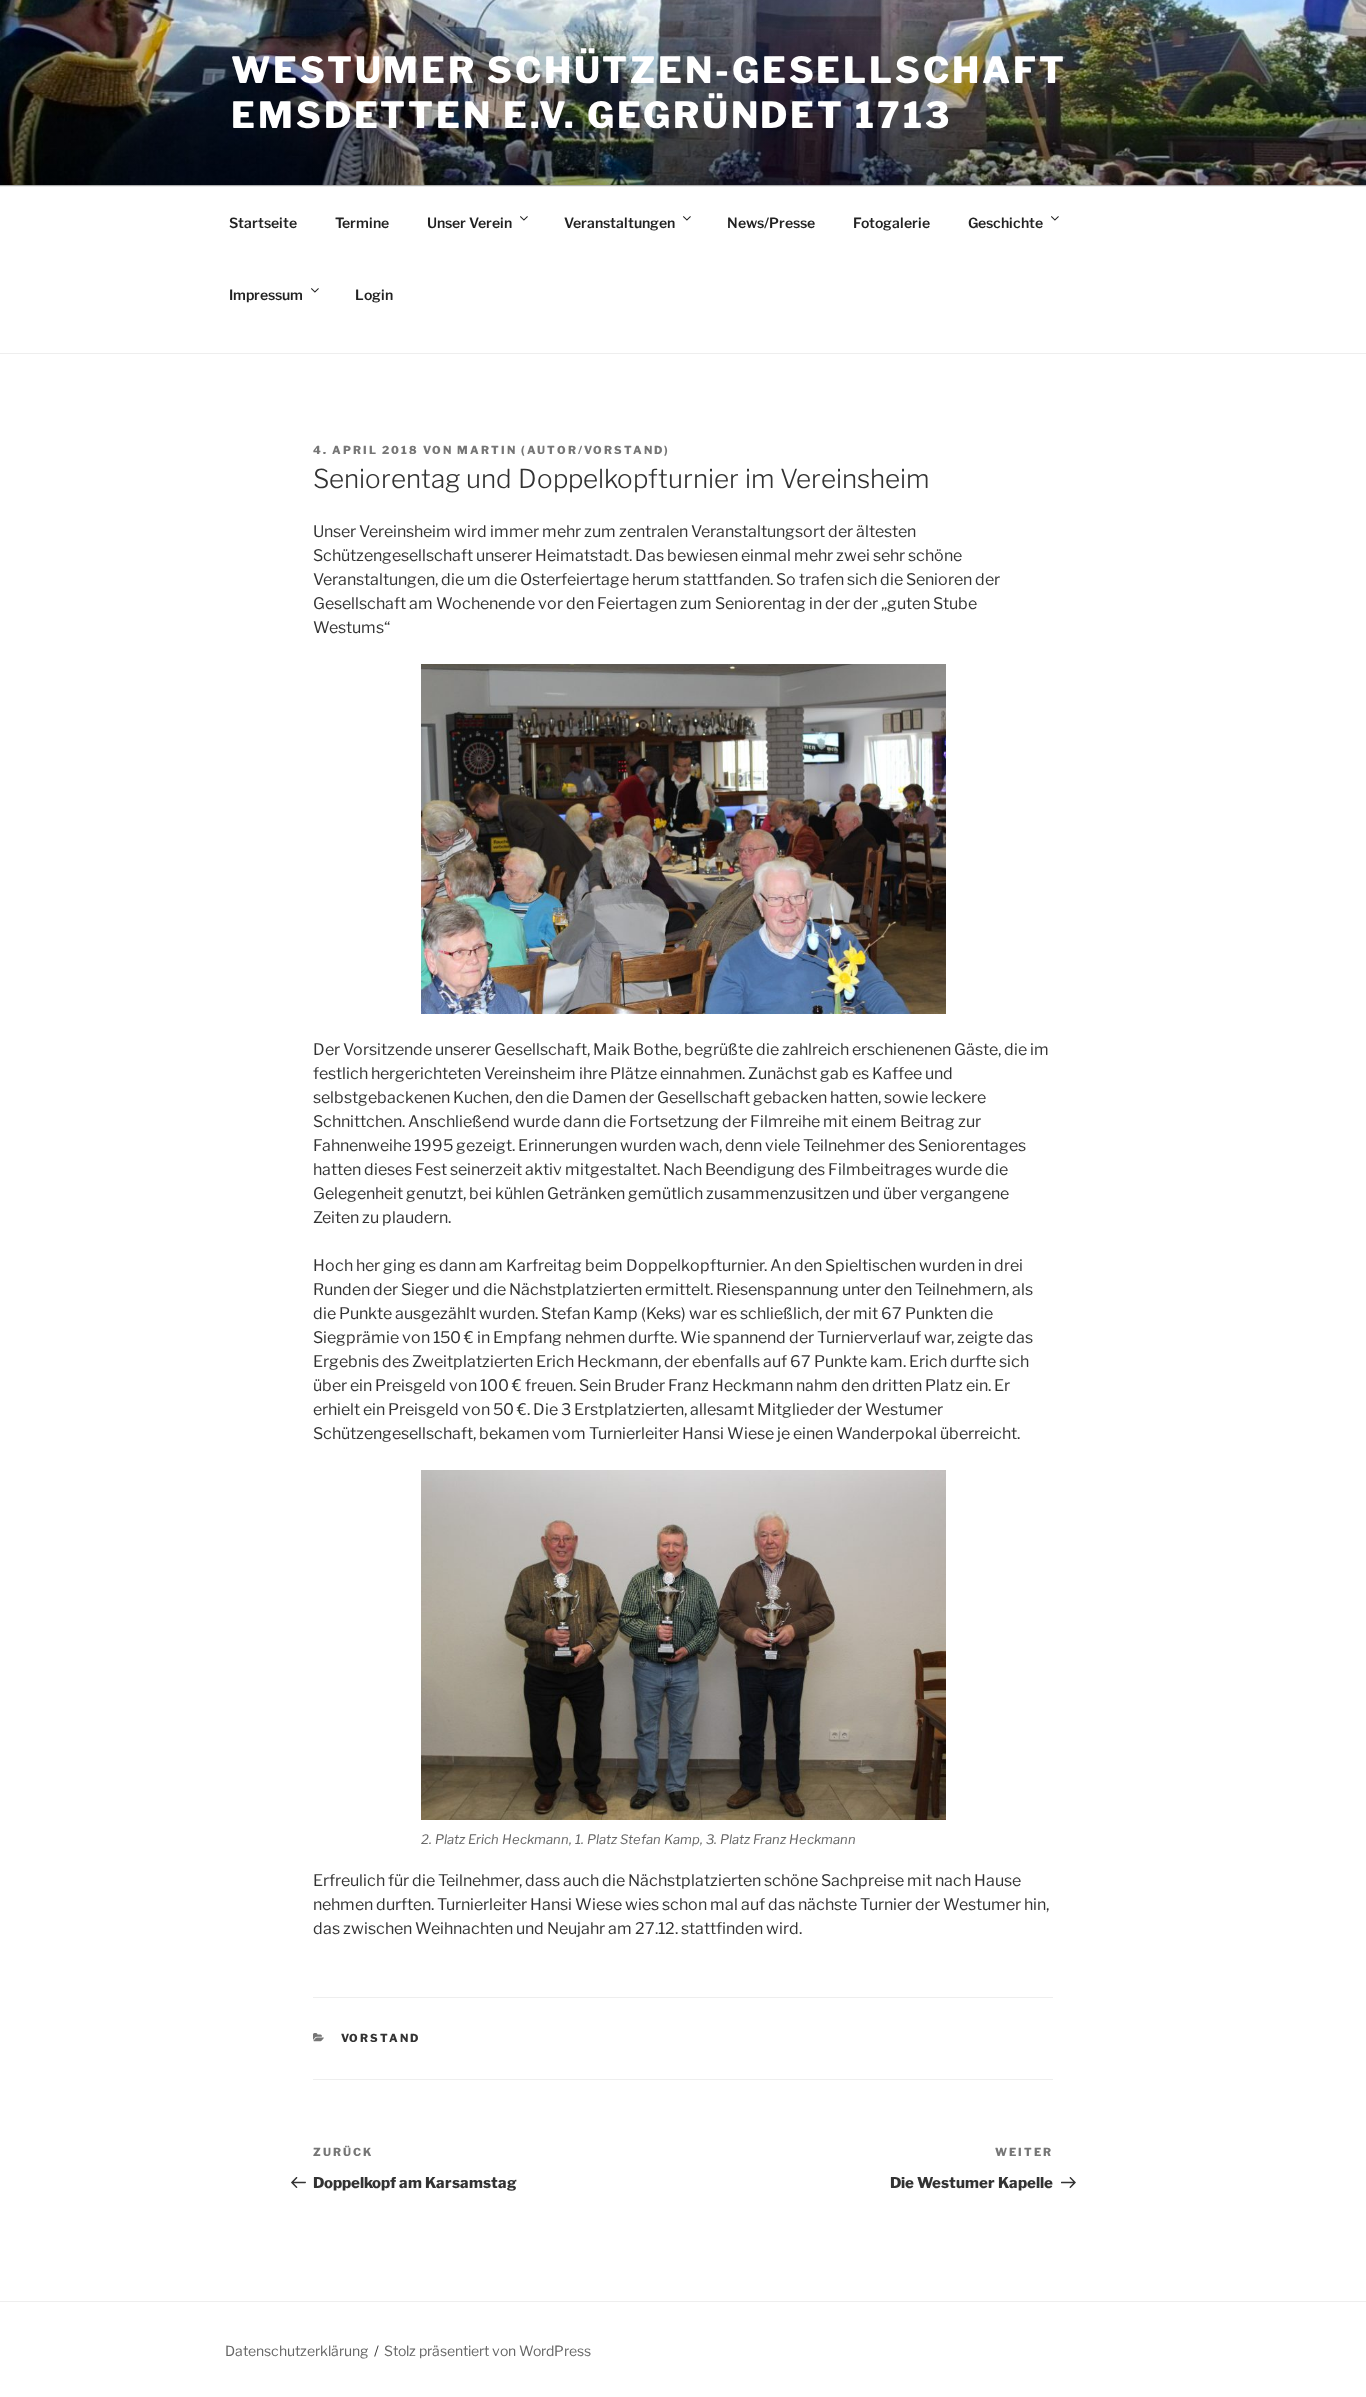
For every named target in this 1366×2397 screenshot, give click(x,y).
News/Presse (771, 222)
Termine (362, 222)
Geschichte (1005, 222)
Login (374, 294)
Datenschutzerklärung (296, 2350)
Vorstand (381, 2038)
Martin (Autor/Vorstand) (563, 450)
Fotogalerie (891, 222)
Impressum (266, 294)
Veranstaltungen (619, 222)
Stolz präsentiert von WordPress (487, 2350)
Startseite (263, 222)
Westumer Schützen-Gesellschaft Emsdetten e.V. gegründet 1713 (648, 92)
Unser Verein (469, 222)
